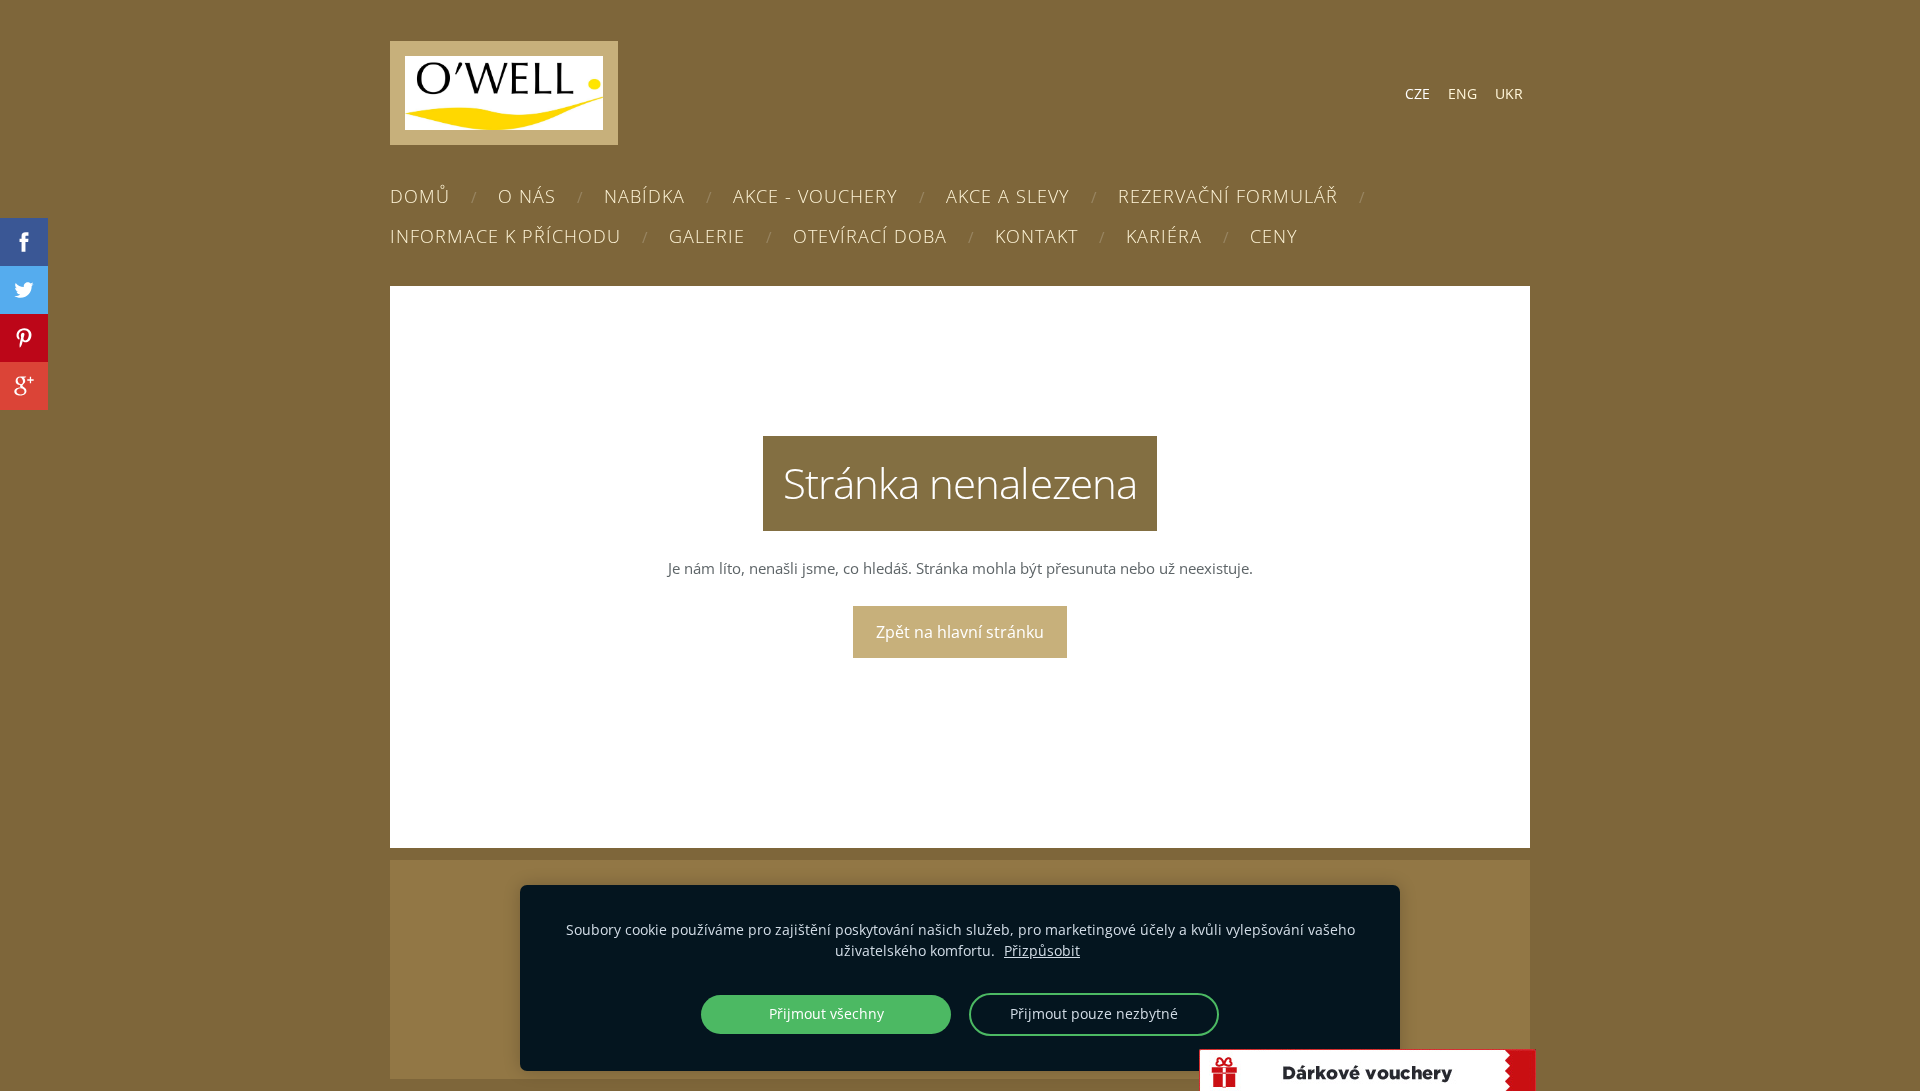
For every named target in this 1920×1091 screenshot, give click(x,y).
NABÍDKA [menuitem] (644, 196)
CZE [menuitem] (1417, 93)
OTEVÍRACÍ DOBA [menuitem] (870, 236)
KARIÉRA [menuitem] (1164, 236)
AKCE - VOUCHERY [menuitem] (815, 196)
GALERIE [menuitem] (707, 236)
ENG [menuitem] (1462, 93)
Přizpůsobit (1042, 951)
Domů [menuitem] (420, 196)
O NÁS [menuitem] (527, 196)
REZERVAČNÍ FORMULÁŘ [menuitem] (1228, 196)
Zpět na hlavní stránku (960, 632)
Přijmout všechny (826, 1014)
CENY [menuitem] (1274, 236)
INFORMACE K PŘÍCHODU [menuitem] (505, 236)
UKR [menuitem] (1509, 93)
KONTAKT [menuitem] (1036, 236)
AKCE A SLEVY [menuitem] (1008, 196)
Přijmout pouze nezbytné (1094, 1014)
